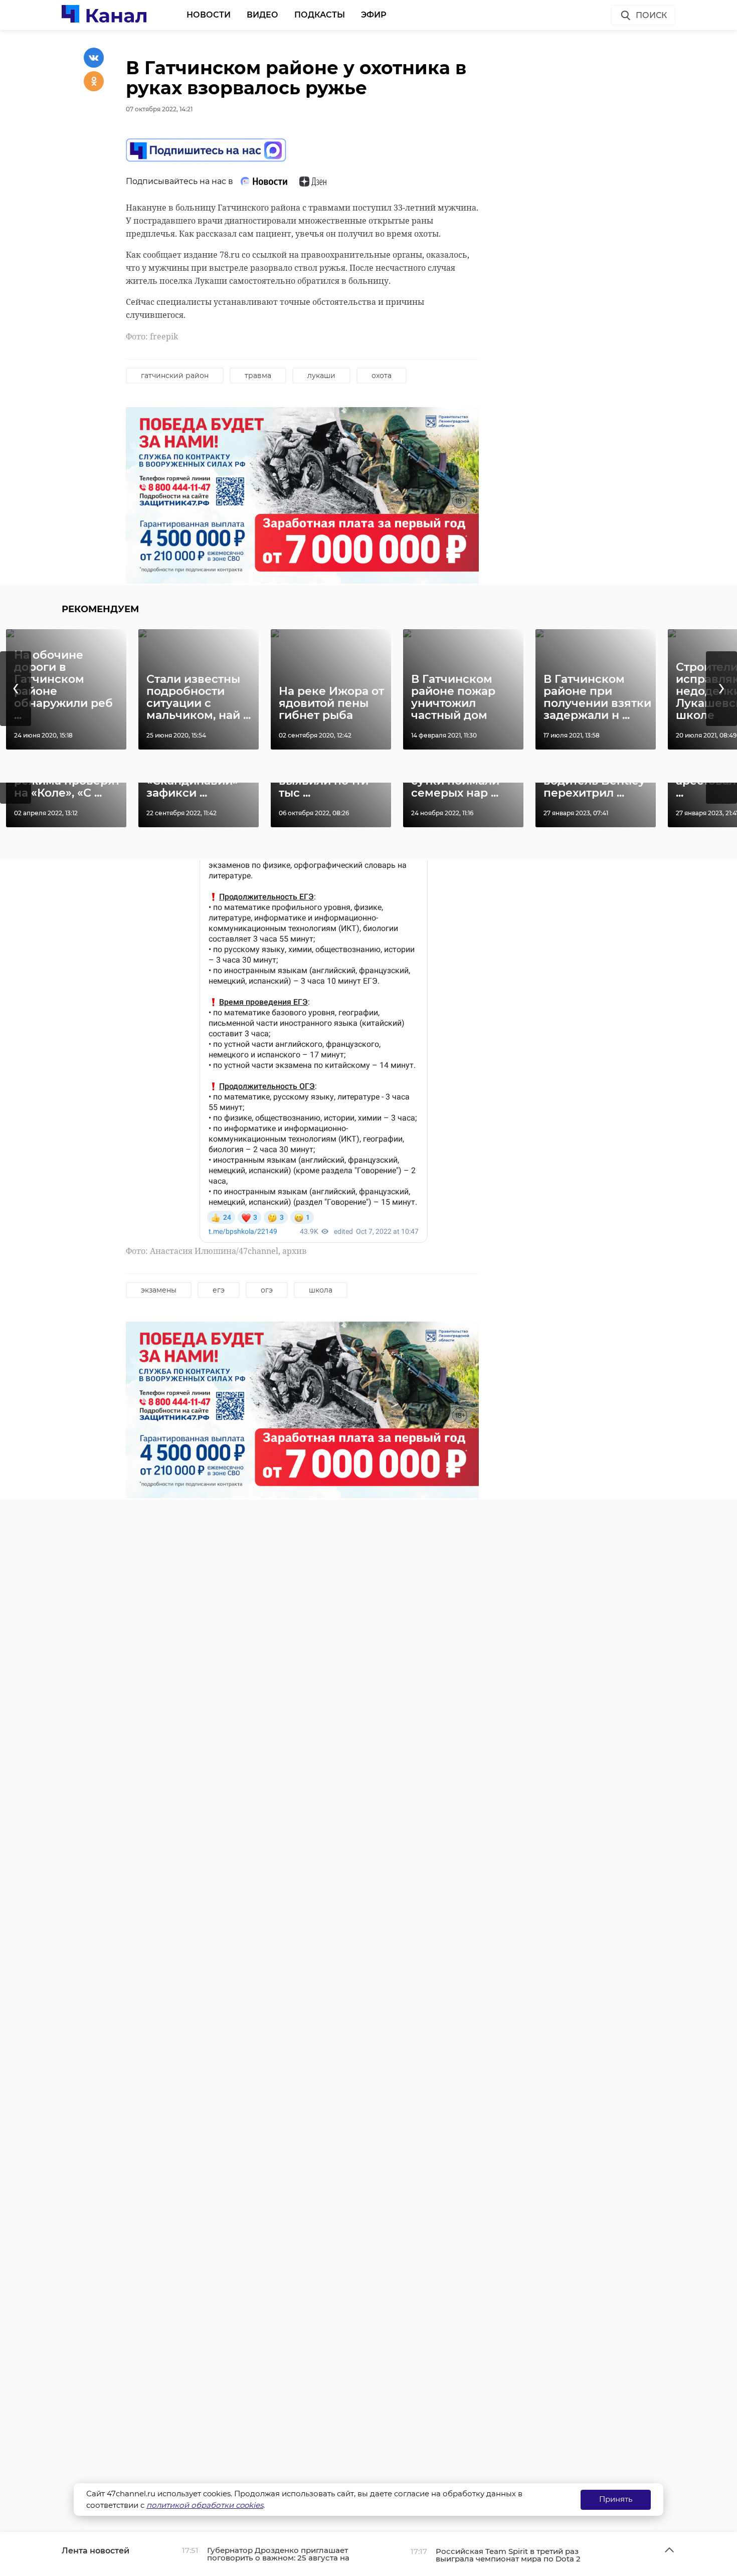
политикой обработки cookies (205, 2505)
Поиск (651, 15)
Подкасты (320, 15)
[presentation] (16, 689)
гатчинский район (175, 376)
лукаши (321, 376)
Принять (616, 2499)
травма (258, 376)
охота (382, 376)
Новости (209, 15)
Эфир (374, 15)
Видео (262, 15)
